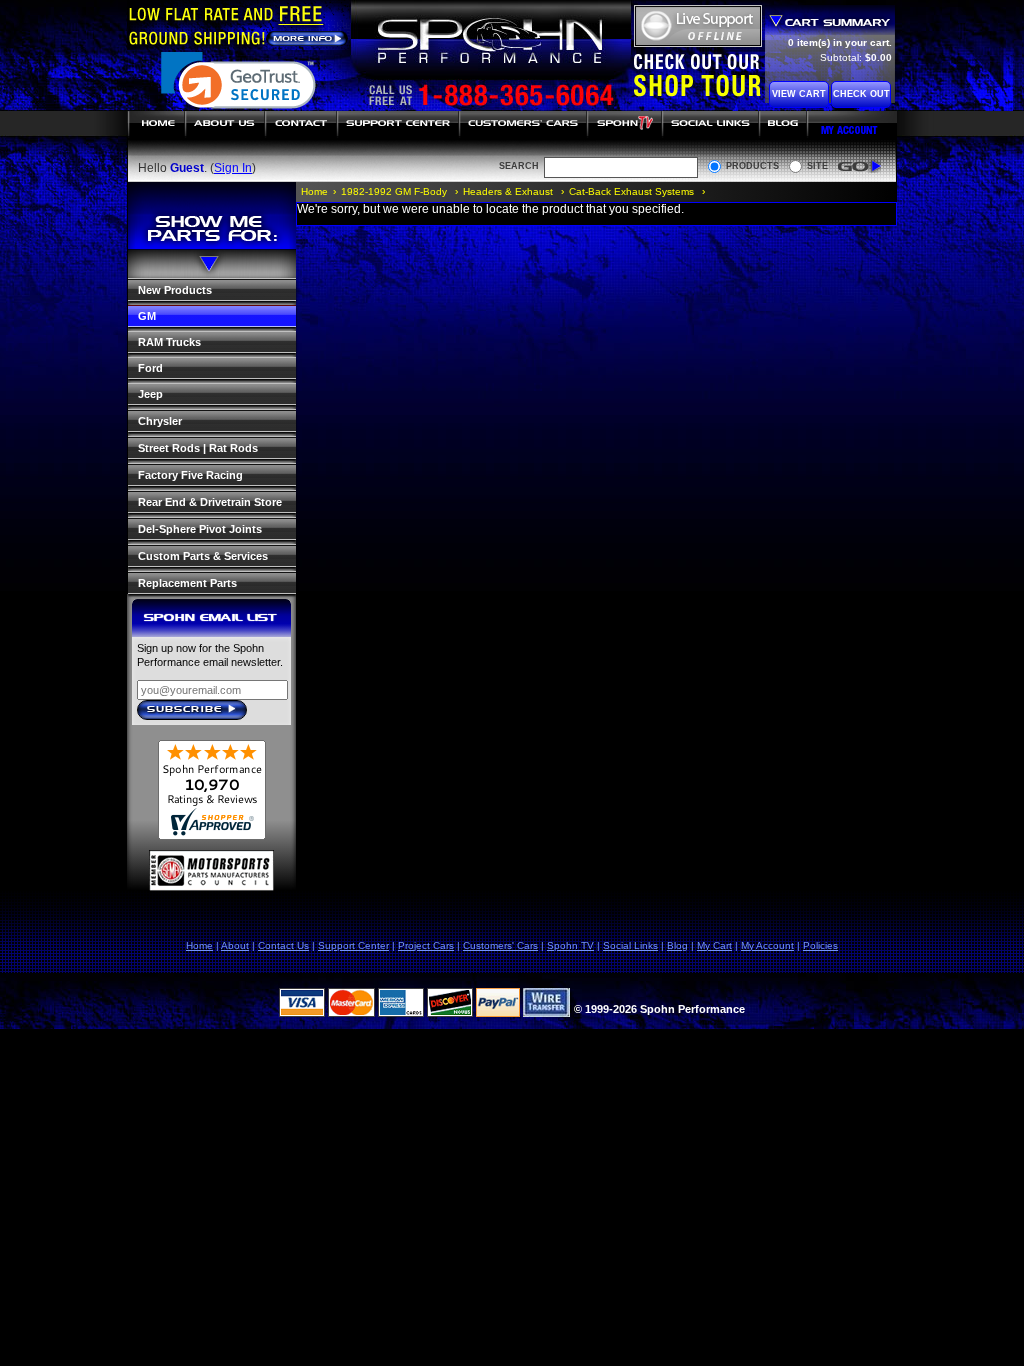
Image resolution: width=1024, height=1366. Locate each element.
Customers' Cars (523, 124)
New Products (175, 290)
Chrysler (160, 421)
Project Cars (426, 945)
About (235, 945)
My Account (853, 124)
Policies (820, 945)
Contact (301, 124)
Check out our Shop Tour (697, 75)
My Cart (714, 945)
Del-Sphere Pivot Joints (200, 529)
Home (156, 124)
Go (859, 166)
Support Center (398, 124)
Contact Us (283, 945)
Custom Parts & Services (203, 556)
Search (519, 166)
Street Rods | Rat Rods (198, 448)
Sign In (233, 168)
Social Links (710, 124)
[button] (238, 90)
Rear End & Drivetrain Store (210, 502)
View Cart (799, 94)
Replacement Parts (187, 583)
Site (817, 166)
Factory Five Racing (190, 475)
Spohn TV (624, 124)
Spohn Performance (489, 42)
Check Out (861, 94)
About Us (225, 124)
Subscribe (197, 711)
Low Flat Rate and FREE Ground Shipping (238, 25)
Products (752, 166)
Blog (784, 124)
